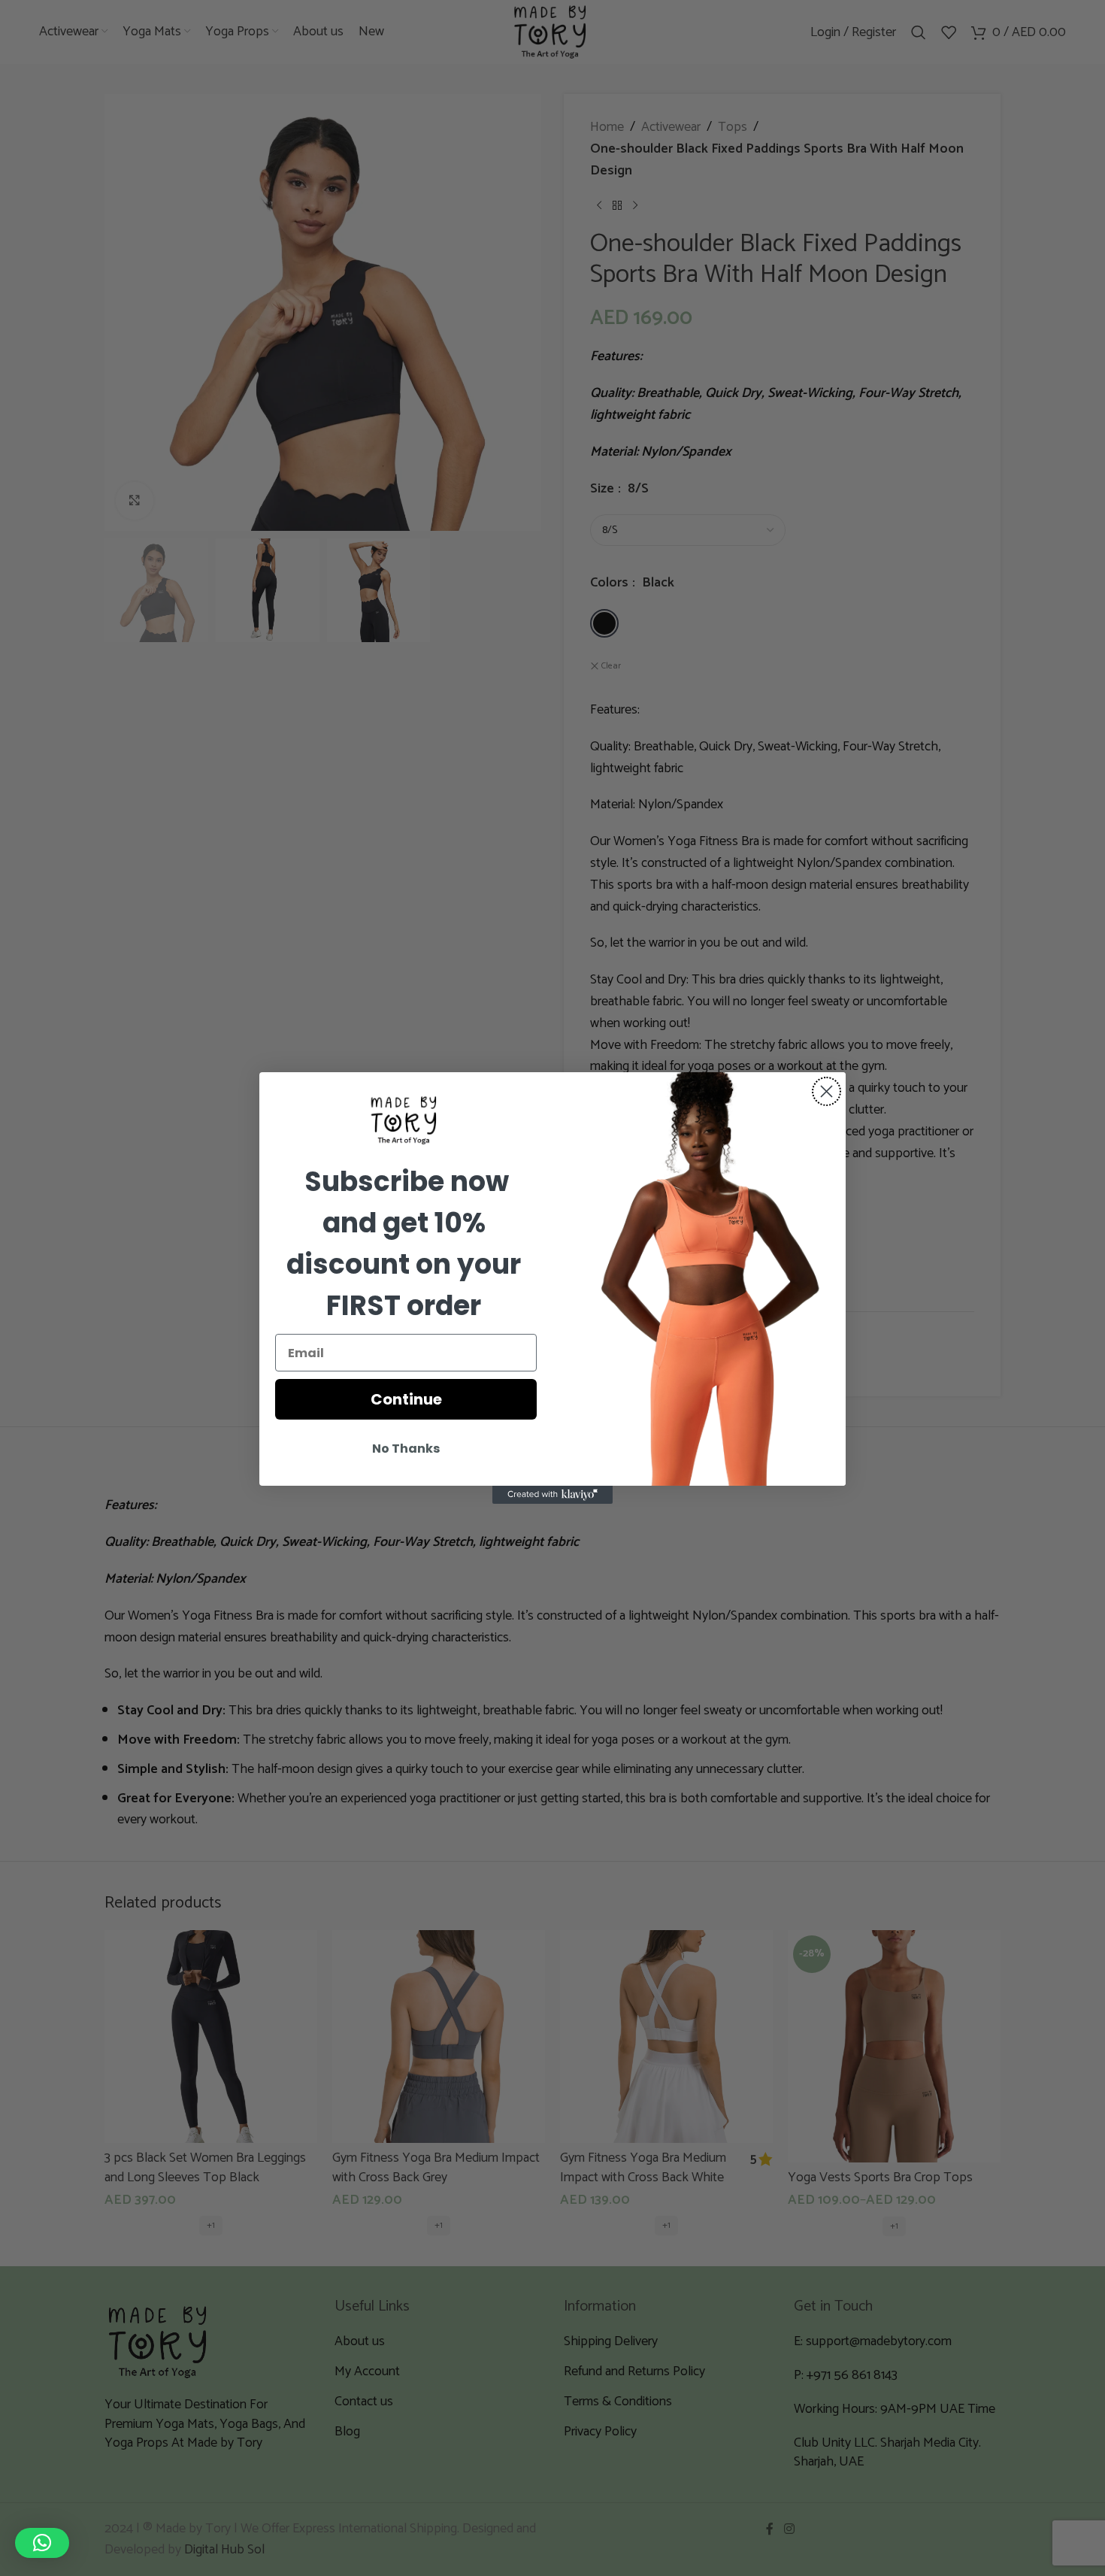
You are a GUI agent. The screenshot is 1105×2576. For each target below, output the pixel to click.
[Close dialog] (826, 1091)
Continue (406, 1399)
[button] (42, 2543)
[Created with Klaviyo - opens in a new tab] (552, 1495)
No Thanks (406, 1449)
